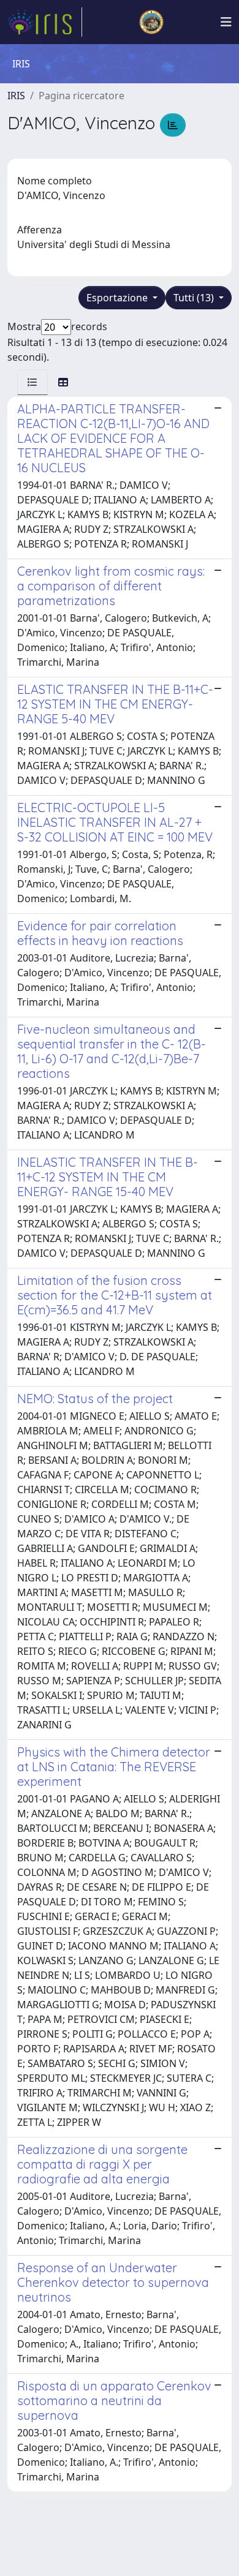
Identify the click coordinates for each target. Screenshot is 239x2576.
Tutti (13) (195, 298)
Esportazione (118, 298)
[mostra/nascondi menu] (226, 22)
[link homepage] (45, 22)
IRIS (16, 96)
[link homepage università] (151, 22)
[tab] (32, 382)
